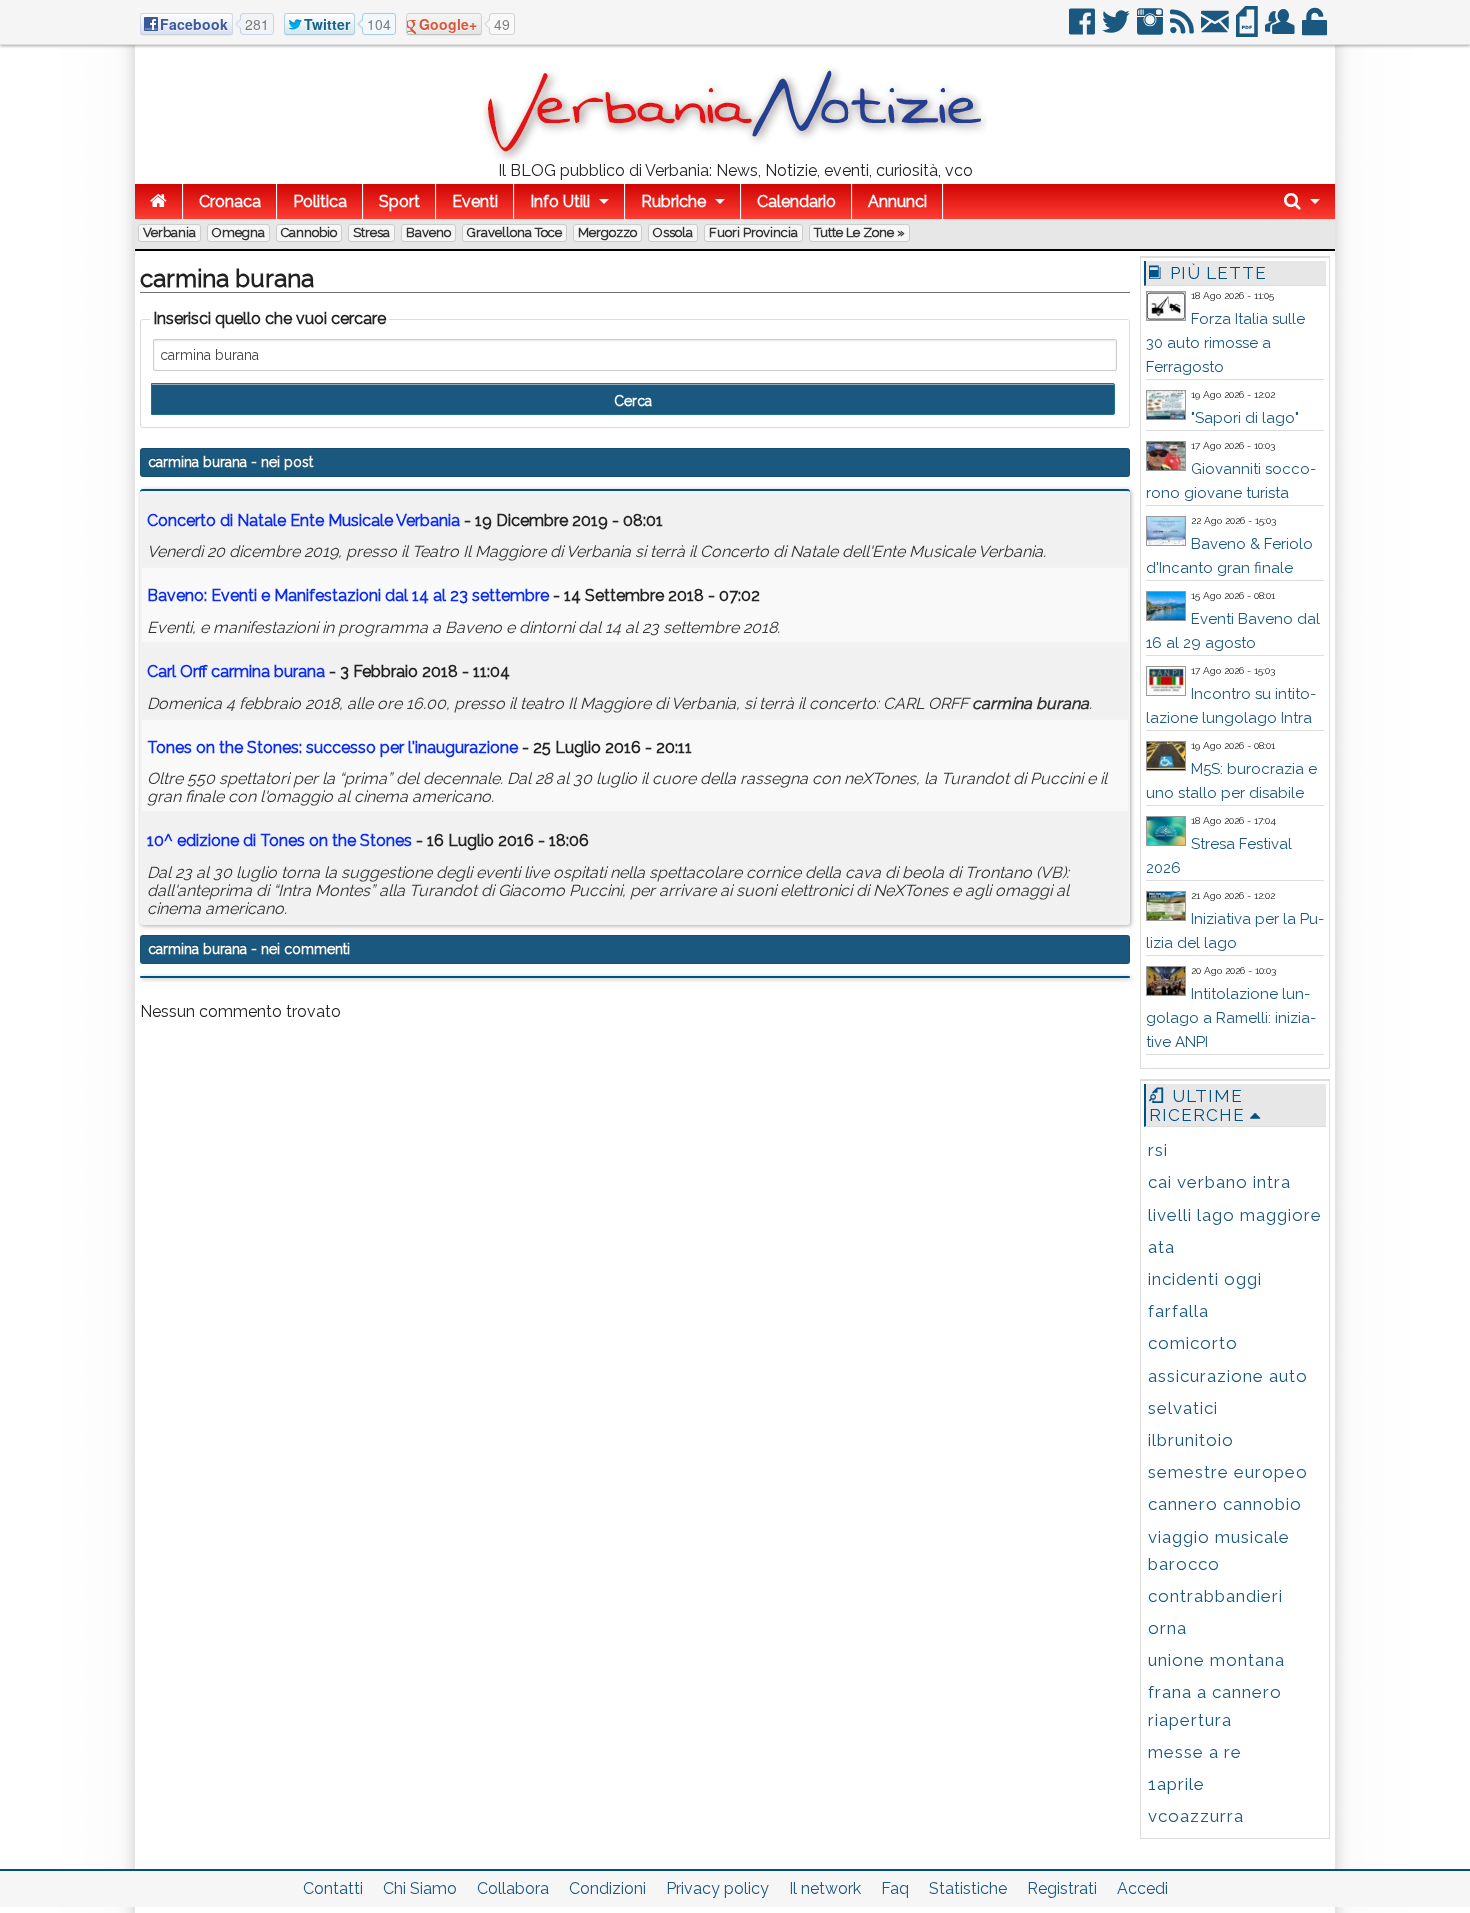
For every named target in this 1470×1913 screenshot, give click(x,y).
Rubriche (673, 201)
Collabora (513, 1888)
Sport (399, 201)
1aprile (1176, 1784)
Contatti (333, 1888)
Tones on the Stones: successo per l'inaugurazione (332, 747)
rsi (1158, 1150)
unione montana (1216, 1660)
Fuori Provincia (753, 232)
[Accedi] (1316, 29)
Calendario (796, 201)
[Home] (158, 201)
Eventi (475, 201)
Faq (895, 1888)
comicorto (1193, 1343)
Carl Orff (236, 671)
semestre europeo (1228, 1472)
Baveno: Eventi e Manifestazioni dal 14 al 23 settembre (348, 595)
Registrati (1062, 1888)
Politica (320, 201)
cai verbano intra (1219, 1182)
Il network (825, 1888)
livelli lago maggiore (1235, 1215)
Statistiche (968, 1888)
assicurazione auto (1228, 1376)
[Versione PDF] (1248, 29)
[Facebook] (1083, 29)
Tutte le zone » (859, 232)
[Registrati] (1281, 29)
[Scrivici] (1216, 29)
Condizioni (607, 1888)
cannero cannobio (1225, 1504)
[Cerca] (1302, 201)
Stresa (371, 232)
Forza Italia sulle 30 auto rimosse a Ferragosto (1225, 343)
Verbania (169, 232)
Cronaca (230, 201)
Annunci (897, 201)
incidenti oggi (1205, 1279)
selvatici (1183, 1408)
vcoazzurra (1196, 1816)
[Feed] (1183, 29)
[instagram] (1151, 29)
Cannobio (309, 232)
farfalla (1178, 1311)
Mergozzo (607, 232)
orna (1167, 1628)
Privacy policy (717, 1888)
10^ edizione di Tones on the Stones (279, 840)
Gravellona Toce (514, 232)
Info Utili (560, 201)
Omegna (238, 232)
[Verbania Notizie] (735, 154)
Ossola (673, 232)
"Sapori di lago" (1245, 418)
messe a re (1195, 1752)
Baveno (428, 232)
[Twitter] (1117, 29)
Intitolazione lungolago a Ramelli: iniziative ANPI (1231, 1018)
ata (1161, 1247)
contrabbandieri (1215, 1596)
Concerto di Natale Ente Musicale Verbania (303, 520)
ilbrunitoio (1191, 1440)
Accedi (1142, 1888)
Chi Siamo (420, 1888)
